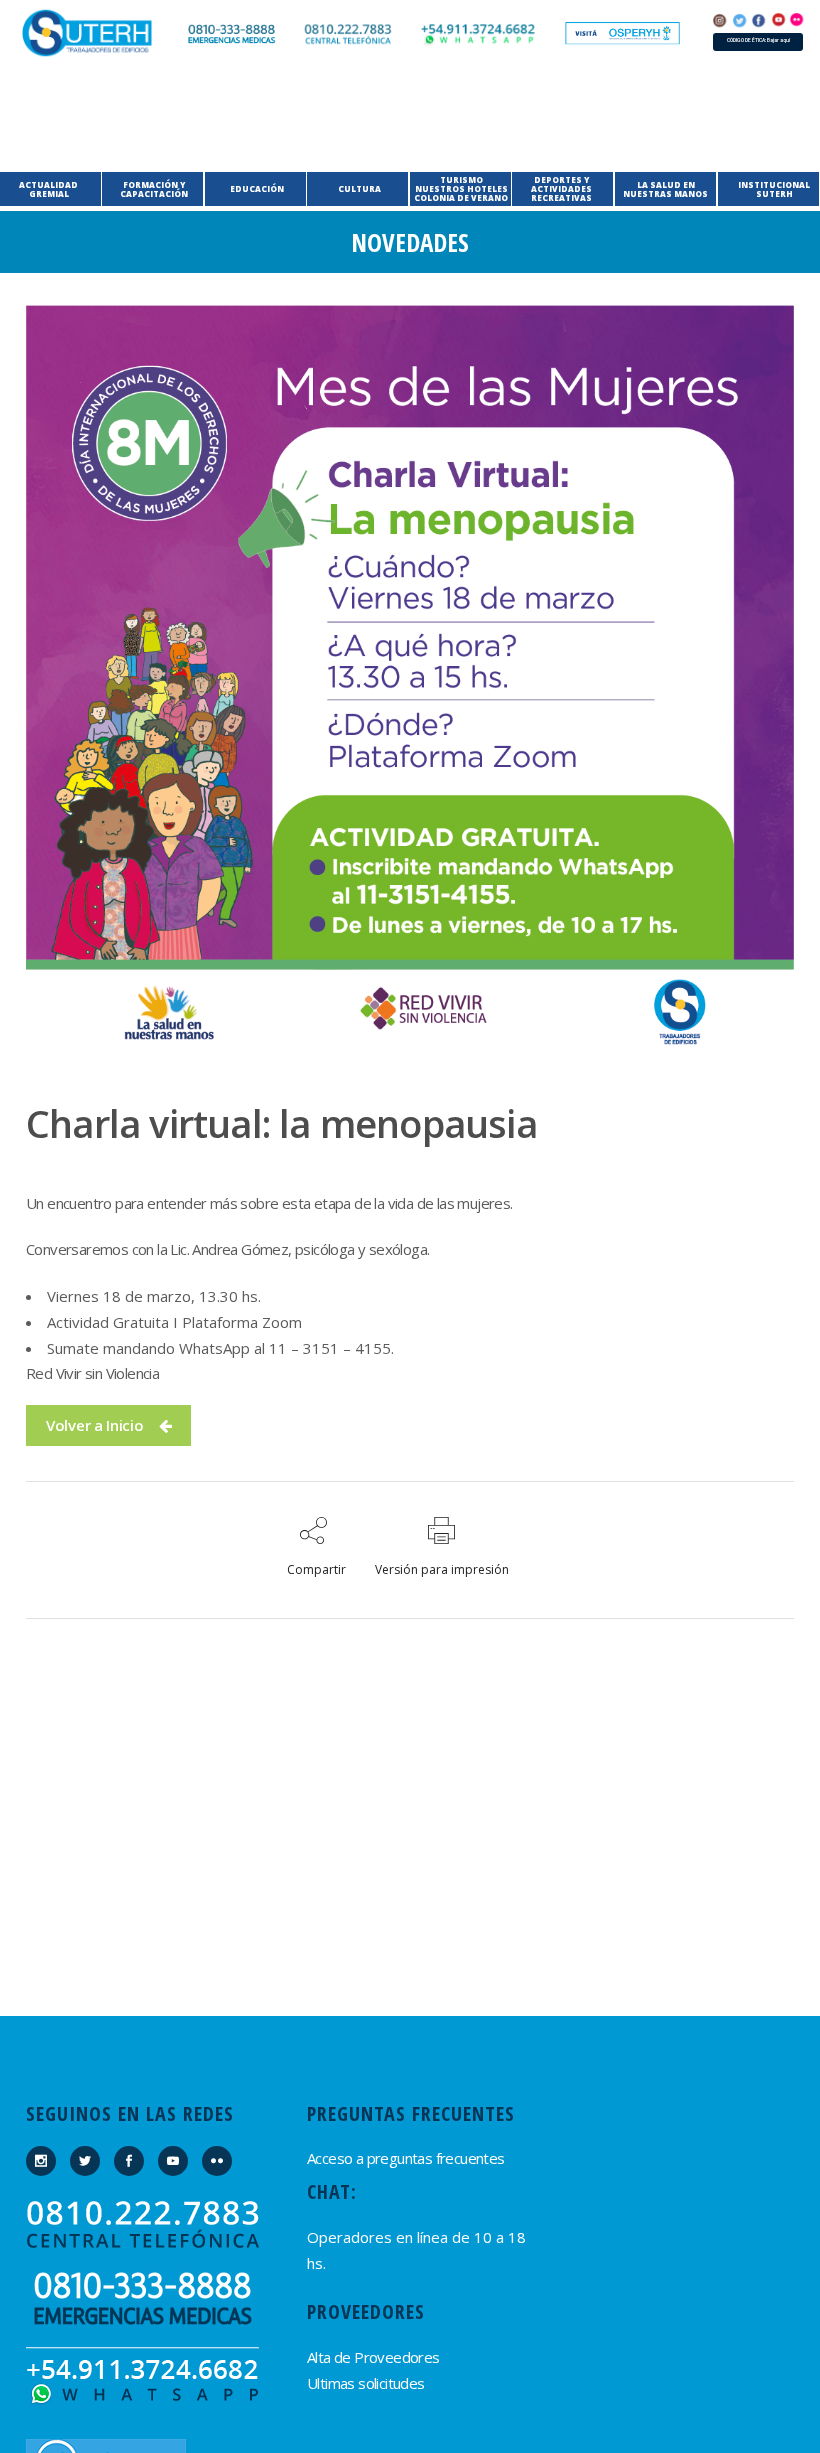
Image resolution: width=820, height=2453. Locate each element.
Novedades (410, 242)
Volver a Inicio (95, 1425)
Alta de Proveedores (373, 2357)
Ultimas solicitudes (366, 2383)
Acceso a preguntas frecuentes (406, 2158)
